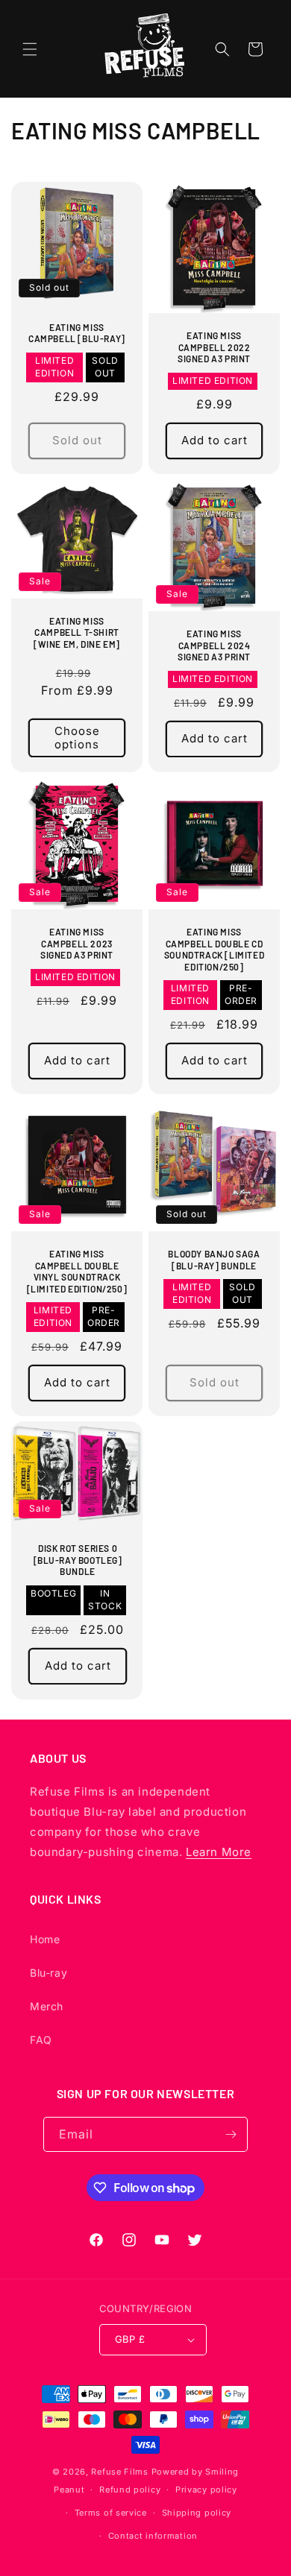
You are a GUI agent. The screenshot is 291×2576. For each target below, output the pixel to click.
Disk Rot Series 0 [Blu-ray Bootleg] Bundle (78, 1560)
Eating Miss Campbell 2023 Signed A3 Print (77, 943)
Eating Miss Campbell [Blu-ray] (77, 333)
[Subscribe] (231, 2134)
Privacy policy (206, 2490)
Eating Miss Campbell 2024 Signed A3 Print (214, 645)
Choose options (77, 738)
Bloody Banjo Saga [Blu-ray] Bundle (214, 1260)
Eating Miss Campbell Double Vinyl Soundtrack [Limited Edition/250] (77, 1271)
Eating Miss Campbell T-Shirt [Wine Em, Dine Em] (77, 632)
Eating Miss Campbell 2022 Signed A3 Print (214, 347)
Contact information (153, 2536)
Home (45, 1939)
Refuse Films (119, 2472)
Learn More (219, 1852)
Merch (47, 2006)
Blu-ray (48, 1973)
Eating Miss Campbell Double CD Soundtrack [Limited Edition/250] (214, 949)
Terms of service (111, 2513)
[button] (30, 49)
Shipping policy (197, 2513)
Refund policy (130, 2490)
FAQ (41, 2040)
